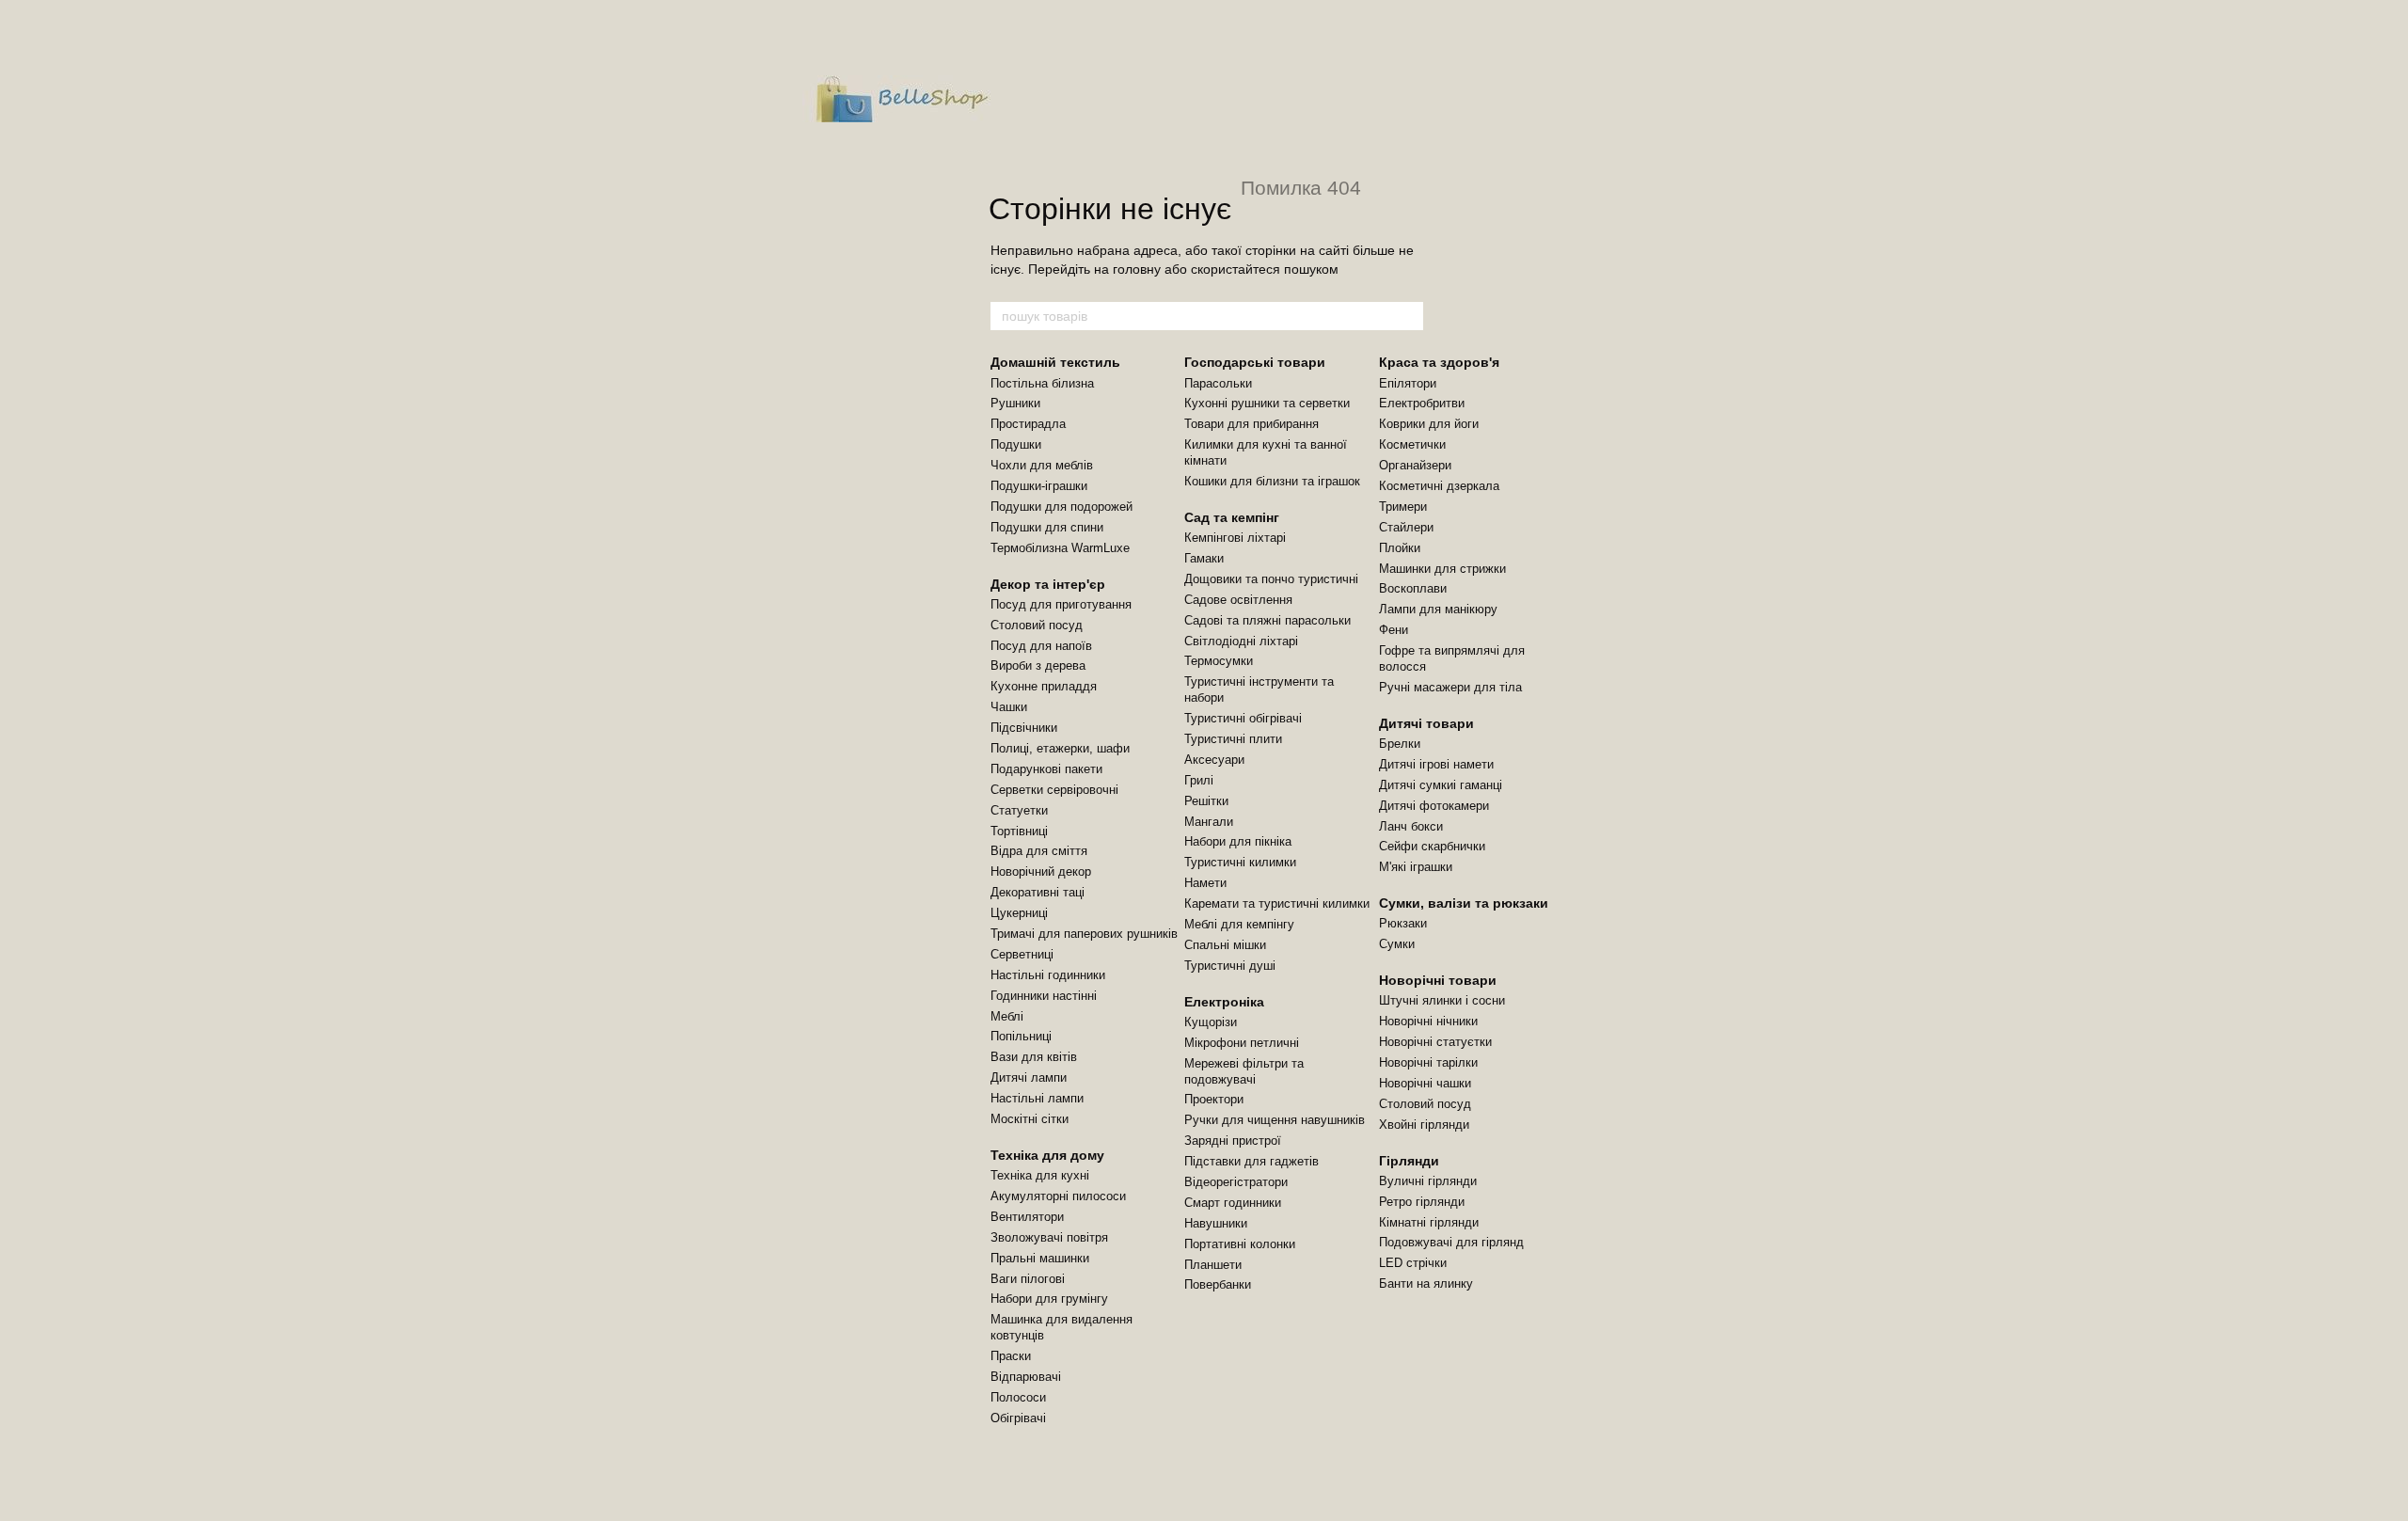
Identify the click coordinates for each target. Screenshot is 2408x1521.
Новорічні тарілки (1428, 1062)
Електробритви (1422, 403)
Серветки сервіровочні (1054, 790)
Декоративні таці (1038, 892)
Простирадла (1028, 424)
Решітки (1206, 801)
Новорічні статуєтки (1435, 1042)
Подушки (1016, 444)
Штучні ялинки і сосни (1442, 1000)
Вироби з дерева (1038, 665)
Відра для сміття (1039, 851)
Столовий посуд (1037, 625)
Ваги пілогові (1028, 1279)
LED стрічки (1413, 1263)
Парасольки (1218, 383)
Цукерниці (1019, 913)
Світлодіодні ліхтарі (1241, 641)
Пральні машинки (1040, 1258)
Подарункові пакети (1046, 769)
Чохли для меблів (1042, 465)
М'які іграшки (1416, 867)
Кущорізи (1211, 1022)
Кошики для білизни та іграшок (1272, 481)
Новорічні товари (1438, 980)
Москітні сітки (1030, 1119)
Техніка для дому (1047, 1155)
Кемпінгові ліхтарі (1235, 538)
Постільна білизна (1042, 383)
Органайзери (1415, 465)
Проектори (1214, 1099)
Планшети (1213, 1265)
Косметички (1412, 444)
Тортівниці (1019, 831)
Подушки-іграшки (1039, 486)
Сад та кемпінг (1232, 517)
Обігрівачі (1018, 1418)
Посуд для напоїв (1041, 646)
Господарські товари (1255, 362)
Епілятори (1408, 383)
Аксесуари (1214, 760)
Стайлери (1406, 527)
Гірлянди (1409, 1161)
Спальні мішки (1225, 945)
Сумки (1397, 944)
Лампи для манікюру (1438, 609)
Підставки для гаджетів (1252, 1161)
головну (1137, 269)
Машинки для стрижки (1442, 569)
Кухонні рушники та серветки (1267, 403)
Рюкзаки (1403, 923)
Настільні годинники (1048, 975)
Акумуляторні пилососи (1058, 1196)
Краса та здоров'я (1439, 362)
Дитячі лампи (1029, 1077)
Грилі (1199, 780)
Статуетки (1019, 810)
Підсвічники (1024, 728)
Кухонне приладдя (1044, 686)
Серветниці (1022, 954)
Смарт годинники (1233, 1203)
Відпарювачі (1026, 1377)
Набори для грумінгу (1049, 1299)
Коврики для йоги (1429, 424)
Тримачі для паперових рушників (1084, 934)
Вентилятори (1027, 1217)
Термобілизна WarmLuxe (1060, 548)
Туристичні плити (1233, 739)
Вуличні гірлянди (1428, 1181)
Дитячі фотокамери (1434, 806)
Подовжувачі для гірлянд (1451, 1242)
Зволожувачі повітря (1049, 1237)
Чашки (1009, 707)
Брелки (1400, 744)
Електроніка (1224, 1002)
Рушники (1015, 403)
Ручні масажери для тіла (1450, 687)
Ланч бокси (1411, 826)
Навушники (1216, 1223)
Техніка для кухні (1040, 1175)
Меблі (1007, 1016)
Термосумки (1219, 661)
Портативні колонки (1240, 1244)
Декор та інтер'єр (1048, 584)
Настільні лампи (1037, 1098)
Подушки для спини (1047, 527)
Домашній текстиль (1055, 362)
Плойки (1400, 548)
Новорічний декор (1041, 871)
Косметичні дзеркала (1439, 486)
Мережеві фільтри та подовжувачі (1244, 1071)
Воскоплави (1413, 588)
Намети (1205, 883)
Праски (1011, 1356)
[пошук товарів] (1408, 316)
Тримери (1403, 507)
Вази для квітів (1034, 1057)
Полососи (1018, 1397)
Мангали (1209, 822)
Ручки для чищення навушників (1275, 1120)
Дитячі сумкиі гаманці (1441, 785)
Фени (1394, 630)
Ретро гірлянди (1422, 1202)
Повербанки (1218, 1284)
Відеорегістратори (1236, 1182)
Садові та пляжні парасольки (1267, 620)
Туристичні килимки (1240, 862)
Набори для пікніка (1238, 841)
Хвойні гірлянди (1424, 1125)
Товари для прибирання (1252, 424)
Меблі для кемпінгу (1239, 924)
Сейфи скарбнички (1432, 846)
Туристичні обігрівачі (1243, 718)
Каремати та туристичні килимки (1277, 903)
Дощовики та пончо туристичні (1271, 579)
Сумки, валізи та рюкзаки (1464, 903)
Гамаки (1204, 558)
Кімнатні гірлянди (1429, 1222)
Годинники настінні (1044, 996)
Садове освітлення (1238, 600)
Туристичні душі (1230, 966)
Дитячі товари (1426, 723)
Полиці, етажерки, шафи (1060, 748)
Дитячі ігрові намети (1436, 764)
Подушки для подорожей (1061, 507)
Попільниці (1021, 1036)
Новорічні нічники (1428, 1021)
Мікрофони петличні (1242, 1043)
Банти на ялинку (1426, 1283)
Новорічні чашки (1425, 1083)
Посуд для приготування (1061, 604)
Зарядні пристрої (1233, 1141)
